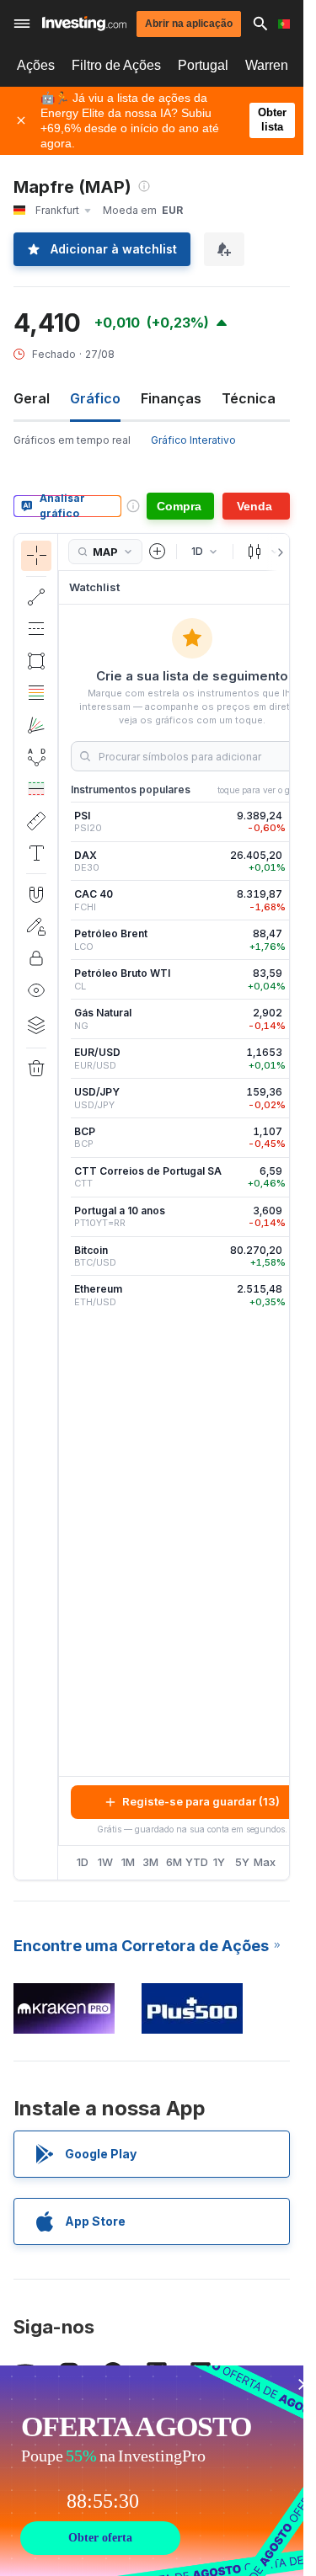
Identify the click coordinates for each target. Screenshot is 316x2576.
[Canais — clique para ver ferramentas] (36, 629)
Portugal (203, 65)
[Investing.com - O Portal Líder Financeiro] (84, 24)
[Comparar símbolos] (158, 552)
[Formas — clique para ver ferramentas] (36, 661)
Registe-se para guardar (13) (201, 1801)
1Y (219, 1862)
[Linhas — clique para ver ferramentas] (36, 597)
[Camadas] (36, 1025)
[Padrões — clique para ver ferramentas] (36, 757)
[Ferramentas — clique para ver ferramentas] (36, 821)
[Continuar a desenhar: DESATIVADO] (36, 926)
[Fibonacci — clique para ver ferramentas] (36, 693)
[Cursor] (36, 556)
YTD (197, 1862)
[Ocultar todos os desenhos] (36, 990)
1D (83, 1862)
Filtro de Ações (116, 65)
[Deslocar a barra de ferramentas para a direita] (277, 552)
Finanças (171, 398)
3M (150, 1862)
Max (265, 1862)
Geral (32, 398)
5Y (242, 1862)
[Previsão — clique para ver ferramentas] (36, 789)
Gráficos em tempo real (72, 440)
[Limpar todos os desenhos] (36, 1069)
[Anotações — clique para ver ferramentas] (36, 853)
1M (128, 1862)
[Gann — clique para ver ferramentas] (36, 725)
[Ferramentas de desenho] (63, 1207)
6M (174, 1862)
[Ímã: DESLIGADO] (36, 894)
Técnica (249, 398)
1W (105, 1862)
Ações (36, 65)
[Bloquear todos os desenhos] (36, 958)
